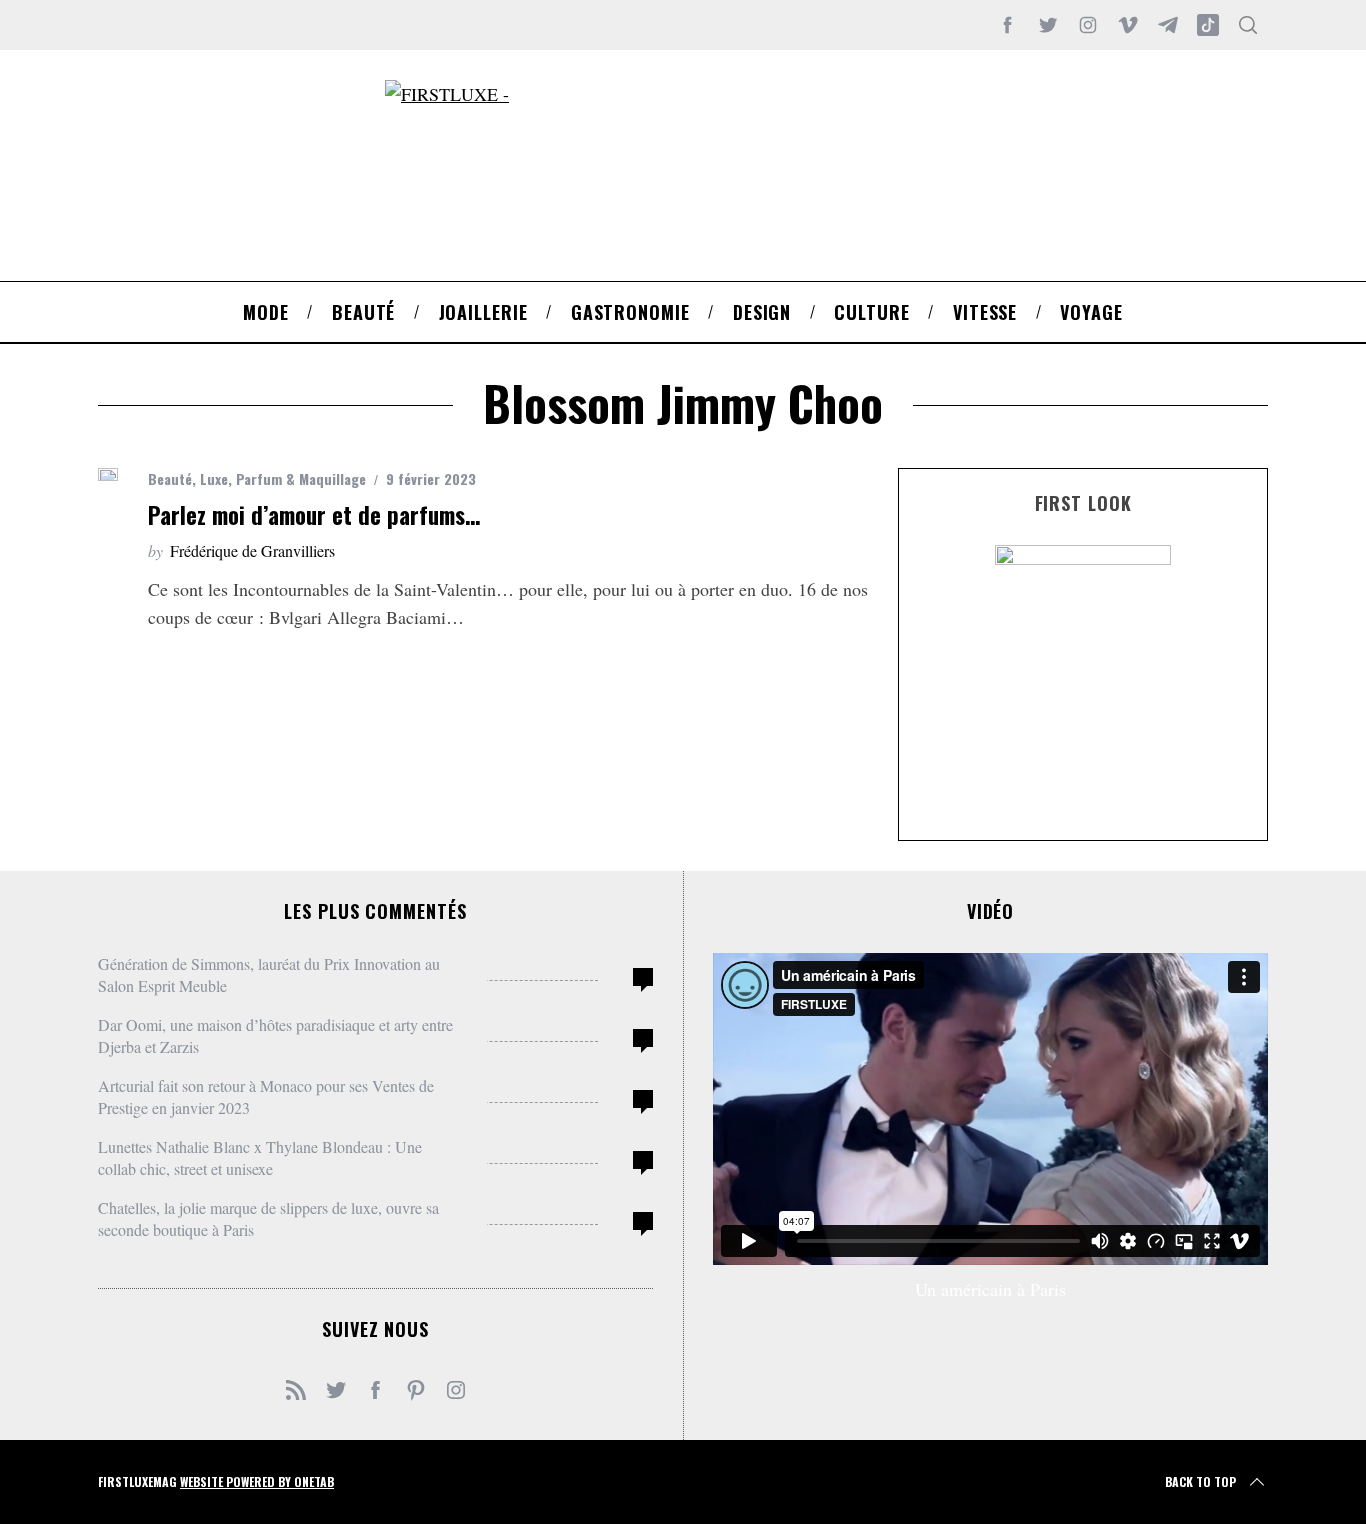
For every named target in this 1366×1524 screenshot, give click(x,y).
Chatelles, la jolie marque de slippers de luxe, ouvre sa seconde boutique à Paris (268, 1218)
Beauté (170, 478)
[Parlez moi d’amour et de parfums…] (108, 474)
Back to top (1200, 1481)
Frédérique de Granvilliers (252, 550)
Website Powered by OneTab (257, 1481)
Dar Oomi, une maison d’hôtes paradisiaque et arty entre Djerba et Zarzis (275, 1035)
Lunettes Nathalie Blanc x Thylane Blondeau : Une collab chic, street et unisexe (260, 1157)
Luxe (214, 478)
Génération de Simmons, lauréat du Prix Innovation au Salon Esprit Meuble (269, 974)
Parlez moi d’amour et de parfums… (314, 515)
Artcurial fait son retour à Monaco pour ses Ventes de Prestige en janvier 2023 (266, 1096)
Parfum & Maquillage (301, 478)
